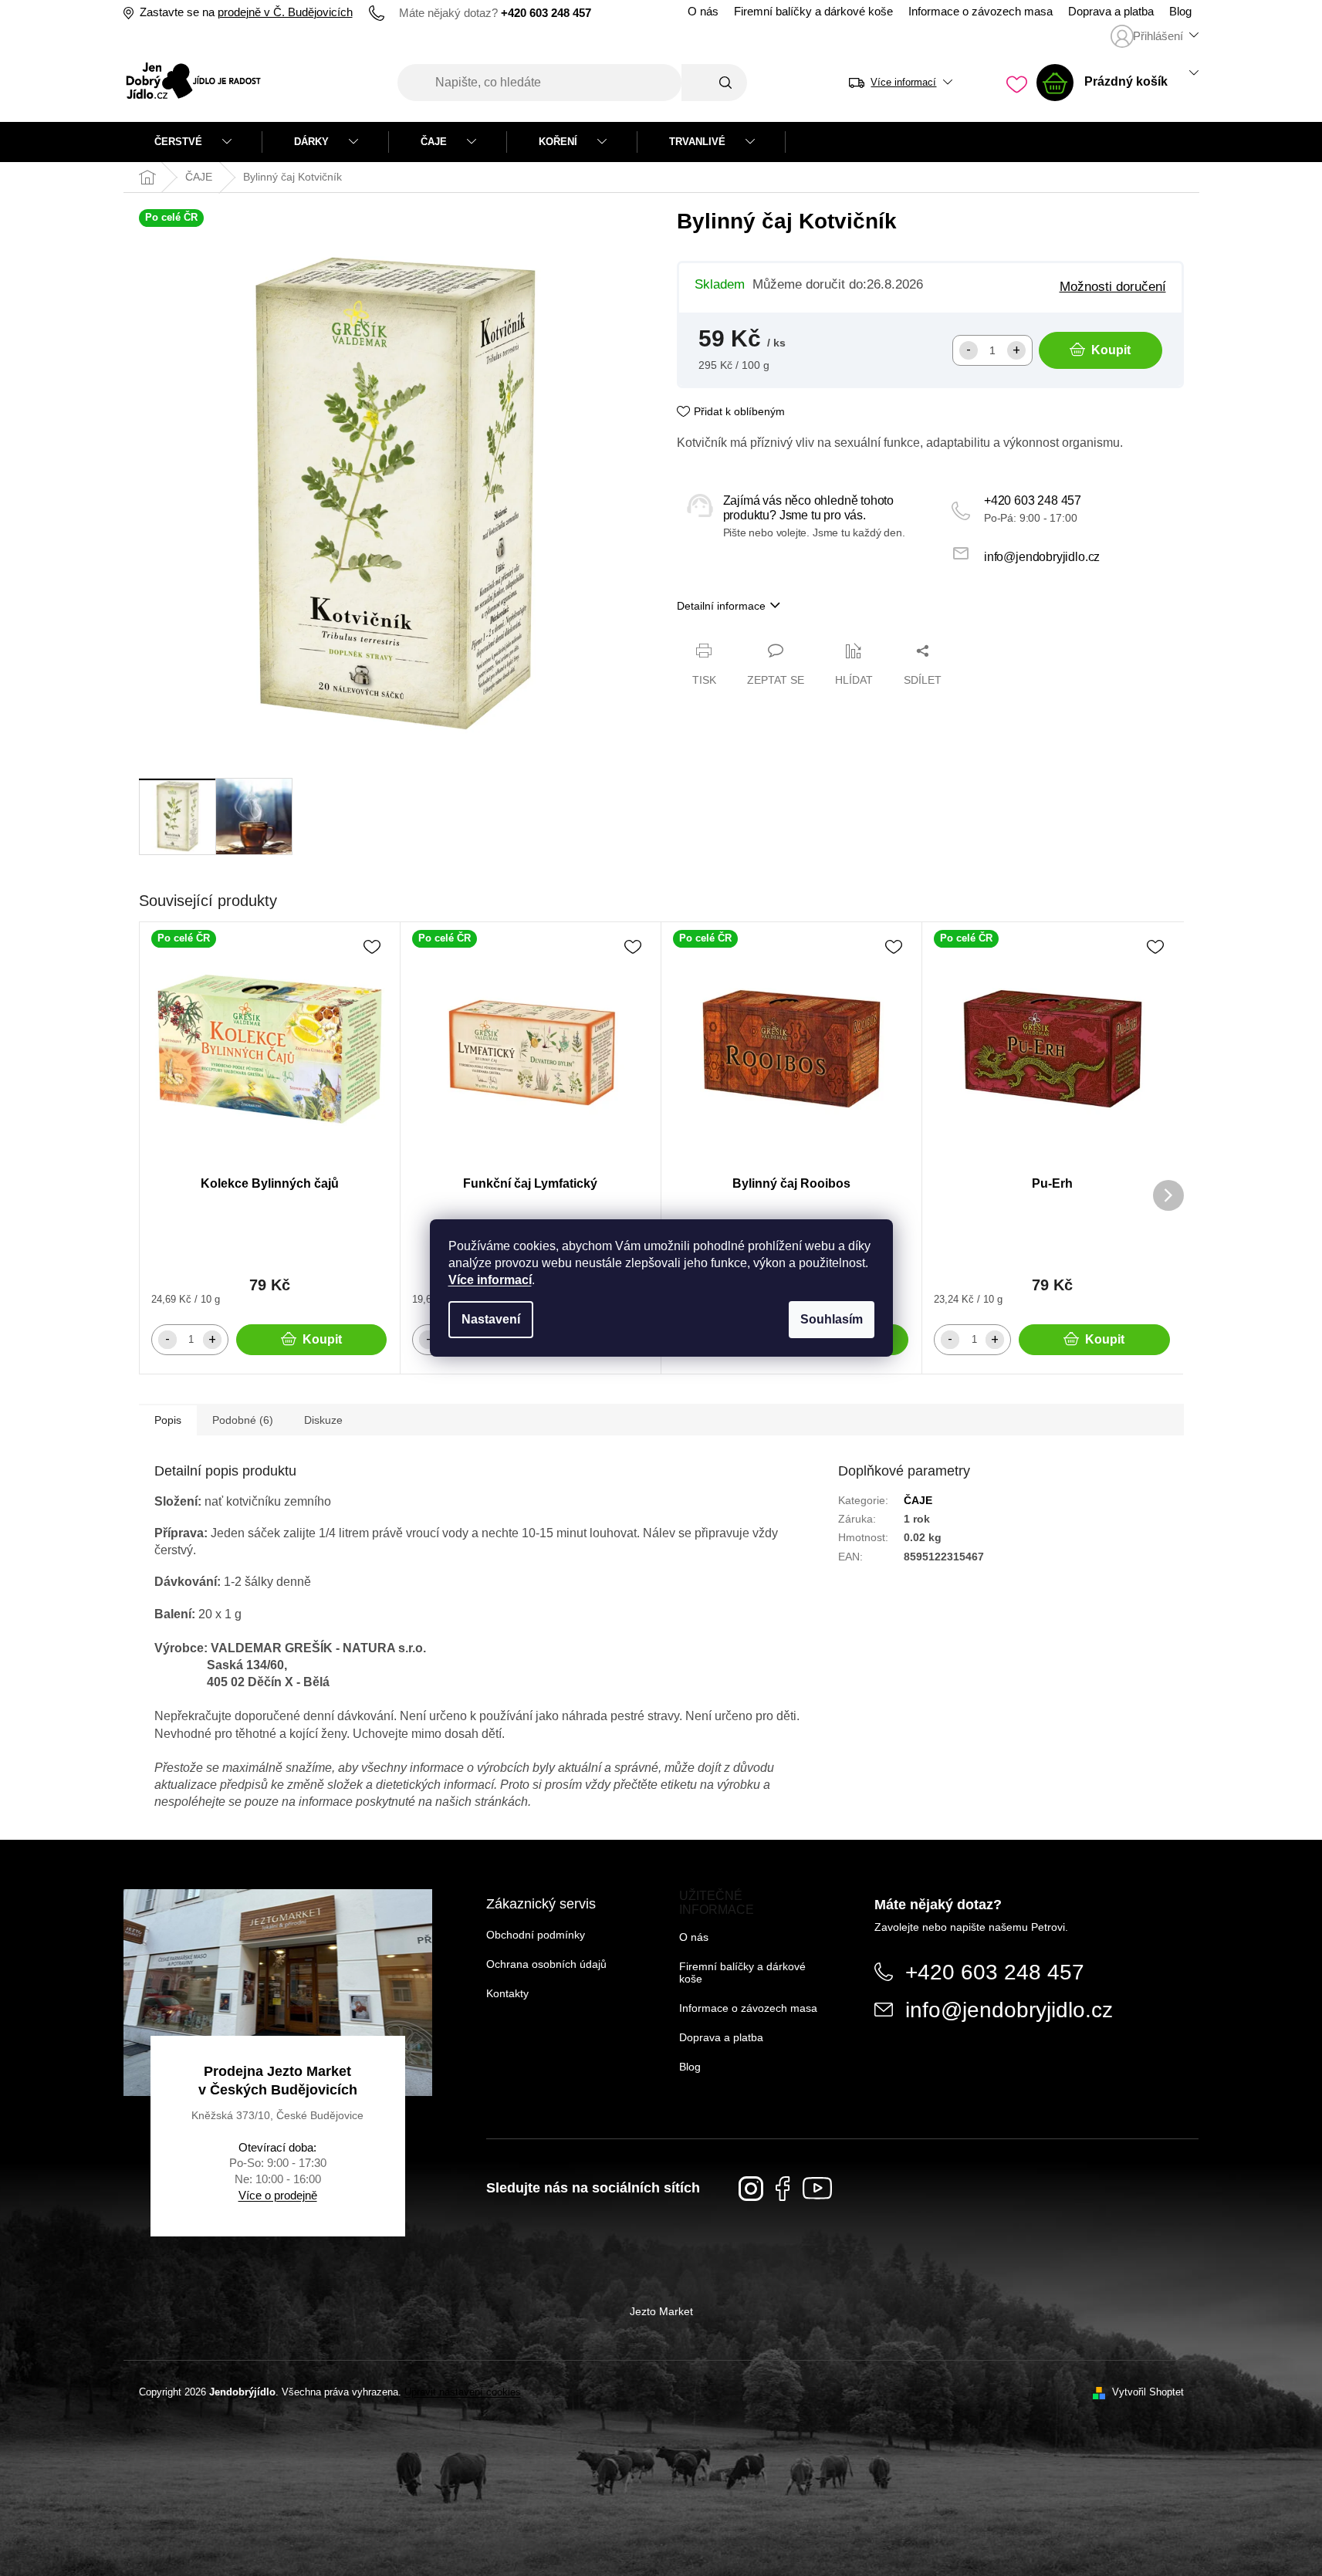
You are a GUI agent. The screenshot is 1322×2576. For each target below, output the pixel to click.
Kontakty (507, 1993)
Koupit (1111, 350)
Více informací (490, 1280)
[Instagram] (751, 2189)
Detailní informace (721, 606)
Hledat (714, 83)
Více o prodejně (278, 2195)
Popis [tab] (168, 1420)
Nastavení (491, 1319)
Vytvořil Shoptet (1148, 2392)
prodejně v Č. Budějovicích (285, 12)
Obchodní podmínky (536, 1935)
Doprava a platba (1111, 12)
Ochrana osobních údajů (546, 1964)
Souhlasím (832, 1319)
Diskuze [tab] (323, 1420)
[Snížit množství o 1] (969, 350)
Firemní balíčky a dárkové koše (813, 12)
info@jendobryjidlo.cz (1042, 557)
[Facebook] (783, 2189)
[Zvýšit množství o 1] (1016, 350)
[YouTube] (817, 2188)
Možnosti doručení (1113, 286)
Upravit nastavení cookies (463, 2392)
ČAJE (918, 1500)
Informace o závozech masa (981, 12)
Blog (1180, 12)
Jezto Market (661, 2311)
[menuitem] (193, 142)
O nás (703, 12)
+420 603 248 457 (1033, 500)
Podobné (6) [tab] (243, 1420)
